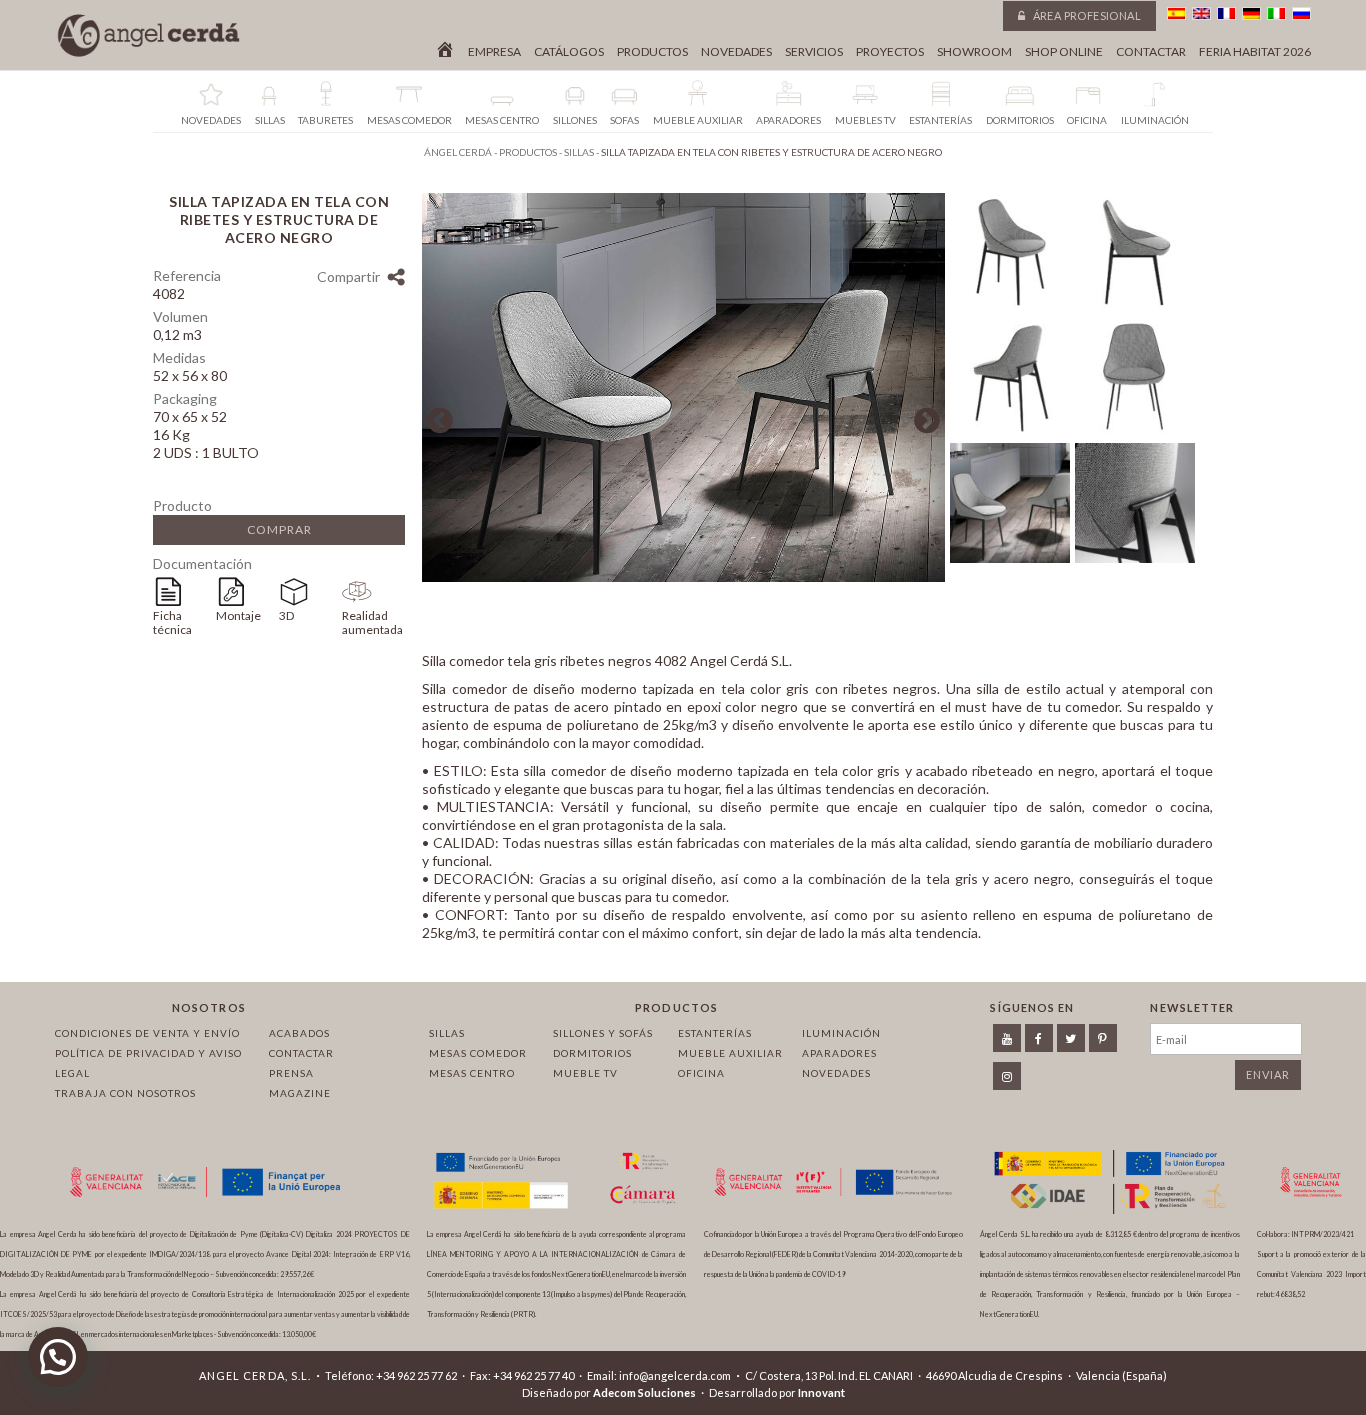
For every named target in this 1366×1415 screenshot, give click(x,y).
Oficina (701, 1073)
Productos (652, 52)
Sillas (447, 1033)
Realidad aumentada (372, 622)
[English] (1201, 13)
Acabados (299, 1033)
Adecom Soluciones (644, 1392)
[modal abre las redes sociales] (395, 279)
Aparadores (839, 1053)
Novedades (736, 52)
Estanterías (715, 1033)
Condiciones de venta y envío (147, 1033)
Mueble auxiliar (730, 1053)
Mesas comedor (478, 1053)
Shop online (1064, 52)
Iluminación (841, 1033)
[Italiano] (1276, 13)
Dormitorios (592, 1053)
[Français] (1226, 13)
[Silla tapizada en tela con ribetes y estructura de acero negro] (683, 576)
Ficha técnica (172, 622)
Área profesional (1085, 15)
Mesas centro (472, 1073)
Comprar (279, 529)
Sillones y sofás (603, 1033)
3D (286, 615)
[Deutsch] (1251, 13)
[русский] (1301, 13)
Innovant (821, 1392)
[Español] (1176, 13)
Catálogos (569, 52)
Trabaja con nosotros (125, 1093)
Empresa (494, 52)
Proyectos (890, 52)
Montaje (238, 615)
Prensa (291, 1073)
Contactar (1151, 52)
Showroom (974, 52)
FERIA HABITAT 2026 (1255, 52)
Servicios (814, 52)
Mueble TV (585, 1073)
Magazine (300, 1093)
